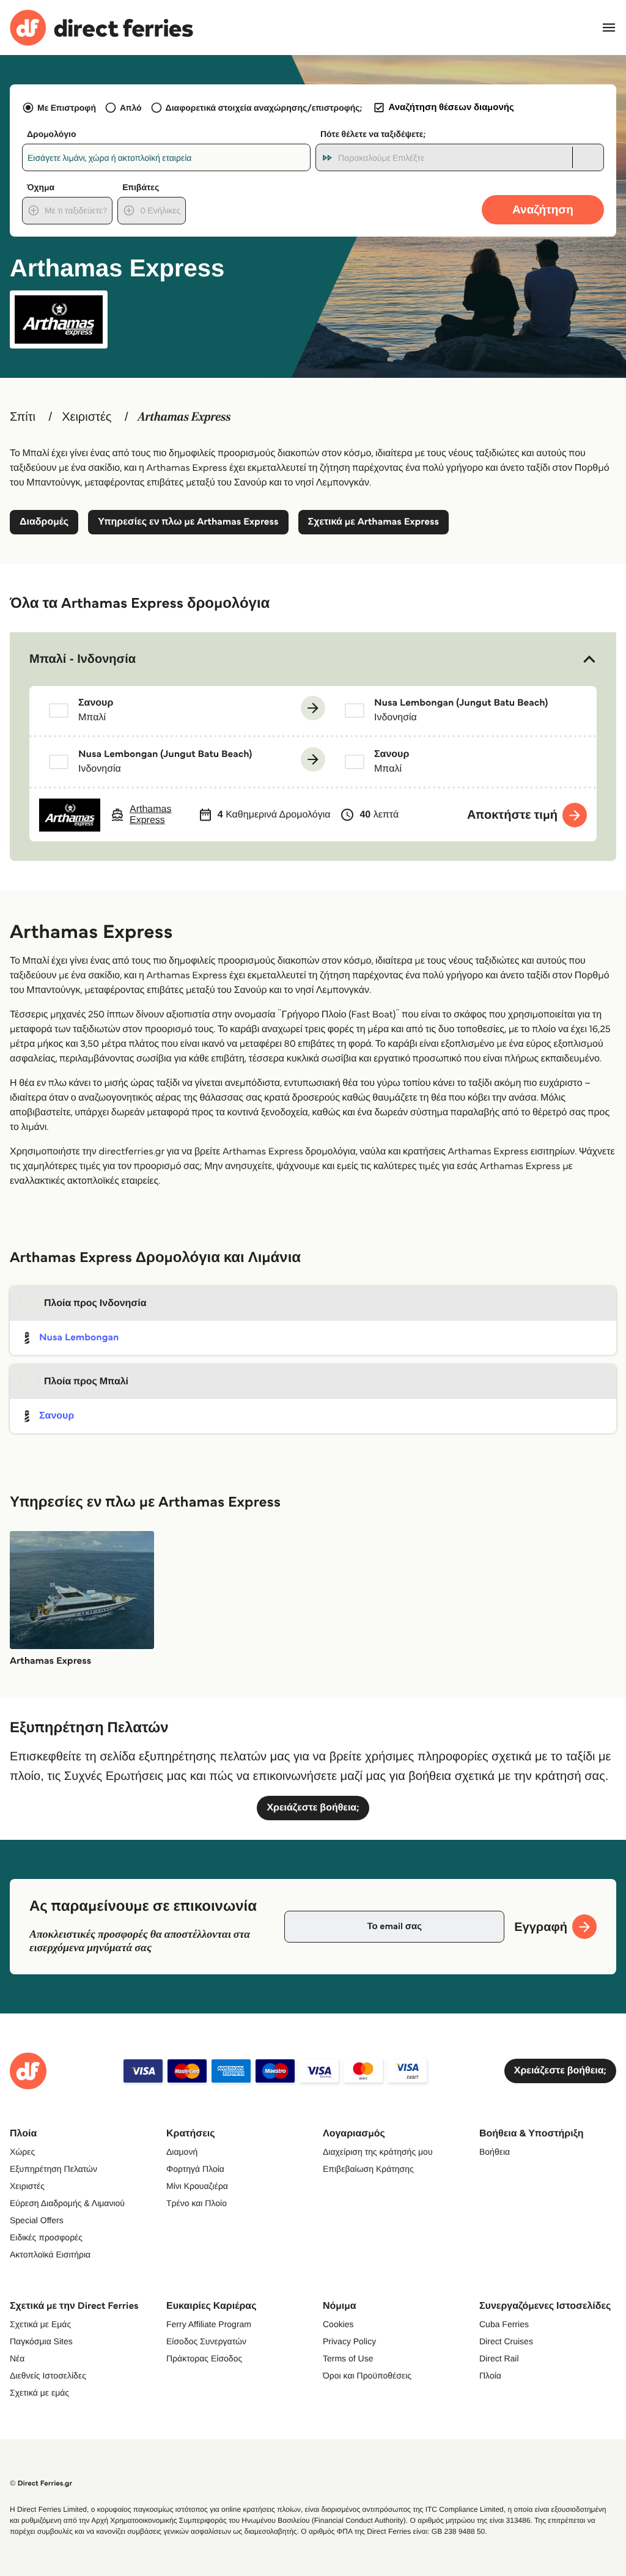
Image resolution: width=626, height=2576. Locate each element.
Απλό (131, 108)
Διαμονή (182, 2152)
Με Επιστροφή (67, 108)
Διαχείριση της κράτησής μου (378, 2152)
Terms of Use (348, 2358)
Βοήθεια (495, 2152)
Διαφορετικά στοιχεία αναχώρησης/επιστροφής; (264, 108)
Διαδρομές (44, 522)
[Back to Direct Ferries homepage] (101, 28)
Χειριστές (87, 417)
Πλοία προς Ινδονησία (95, 1303)
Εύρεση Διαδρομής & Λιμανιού (67, 2203)
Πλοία (490, 2375)
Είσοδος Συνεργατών (206, 2341)
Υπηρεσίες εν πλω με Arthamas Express (188, 522)
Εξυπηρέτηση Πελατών (53, 2169)
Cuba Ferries (504, 2324)
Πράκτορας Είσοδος (204, 2358)
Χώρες (22, 2152)
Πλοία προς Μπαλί (86, 1382)
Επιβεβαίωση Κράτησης (368, 2169)
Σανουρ (57, 1416)
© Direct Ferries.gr (41, 2483)
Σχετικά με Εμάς (40, 2324)
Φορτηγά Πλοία (195, 2169)
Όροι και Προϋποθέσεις (367, 2375)
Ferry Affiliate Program (209, 2324)
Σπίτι (23, 417)
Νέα (17, 2358)
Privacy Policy (349, 2341)
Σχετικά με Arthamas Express (374, 522)
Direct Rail (499, 2358)
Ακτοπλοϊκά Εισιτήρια (50, 2254)
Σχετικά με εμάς (39, 2393)
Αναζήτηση (543, 209)
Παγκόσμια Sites (41, 2341)
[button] (313, 659)
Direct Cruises (506, 2341)
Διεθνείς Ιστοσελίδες (48, 2375)
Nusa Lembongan (79, 1338)
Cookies (338, 2324)
